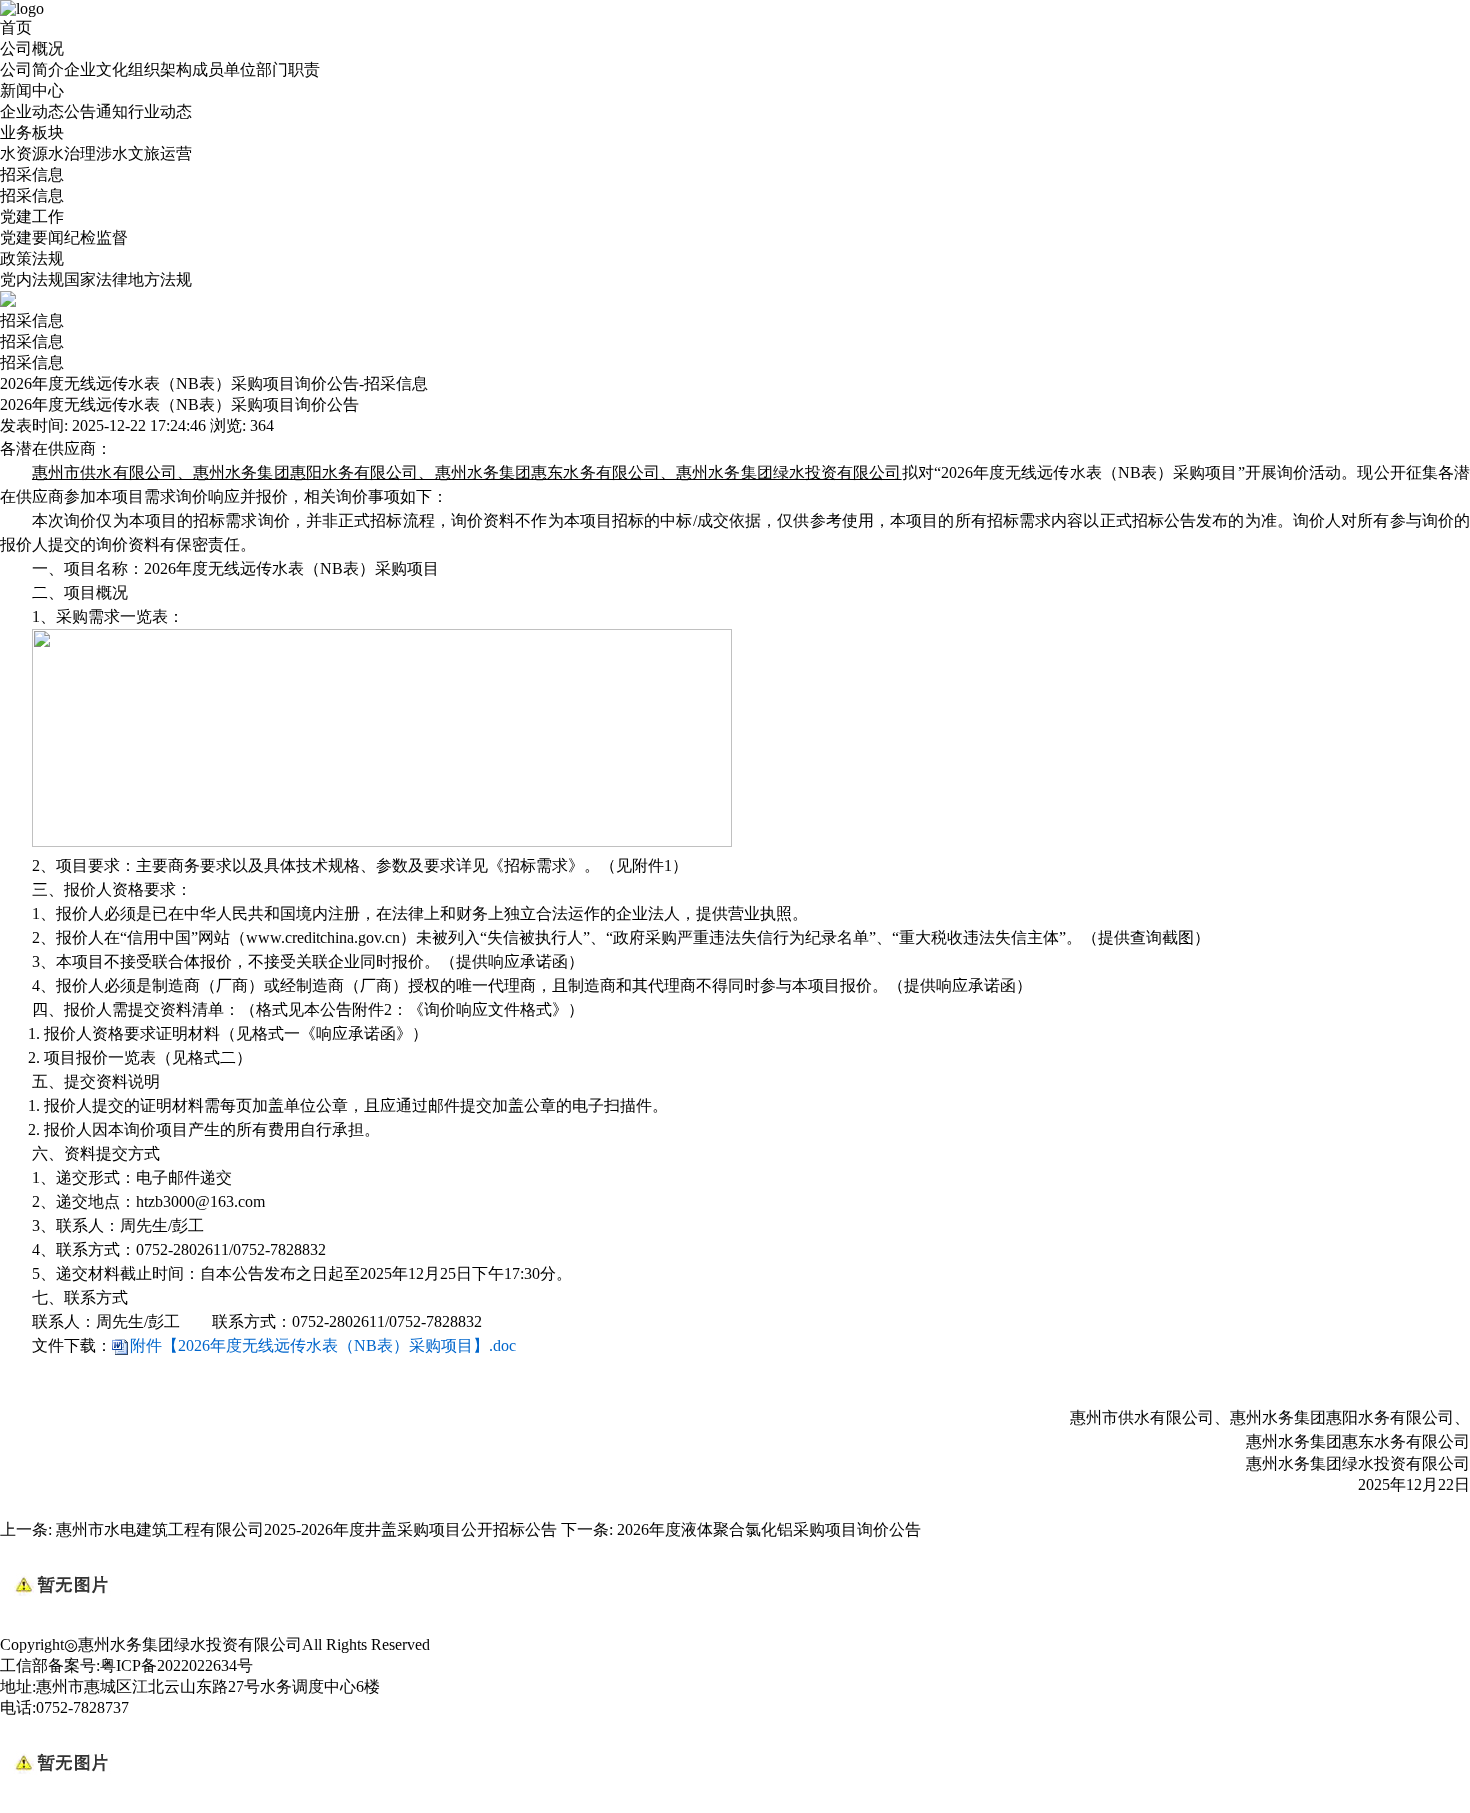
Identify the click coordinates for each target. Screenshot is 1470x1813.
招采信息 (32, 174)
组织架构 (160, 69)
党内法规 (32, 279)
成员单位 (224, 69)
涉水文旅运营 (144, 153)
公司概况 (32, 48)
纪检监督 (96, 237)
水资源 (24, 153)
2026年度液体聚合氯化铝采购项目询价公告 (769, 1529)
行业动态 (160, 111)
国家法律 (96, 279)
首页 (16, 27)
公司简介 (32, 69)
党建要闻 (32, 237)
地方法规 (160, 279)
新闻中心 (32, 90)
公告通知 (96, 111)
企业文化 (96, 69)
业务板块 (32, 132)
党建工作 (32, 216)
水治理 (72, 153)
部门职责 (288, 69)
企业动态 (32, 111)
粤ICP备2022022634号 (176, 1665)
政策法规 (32, 258)
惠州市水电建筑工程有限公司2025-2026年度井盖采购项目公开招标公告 (306, 1529)
